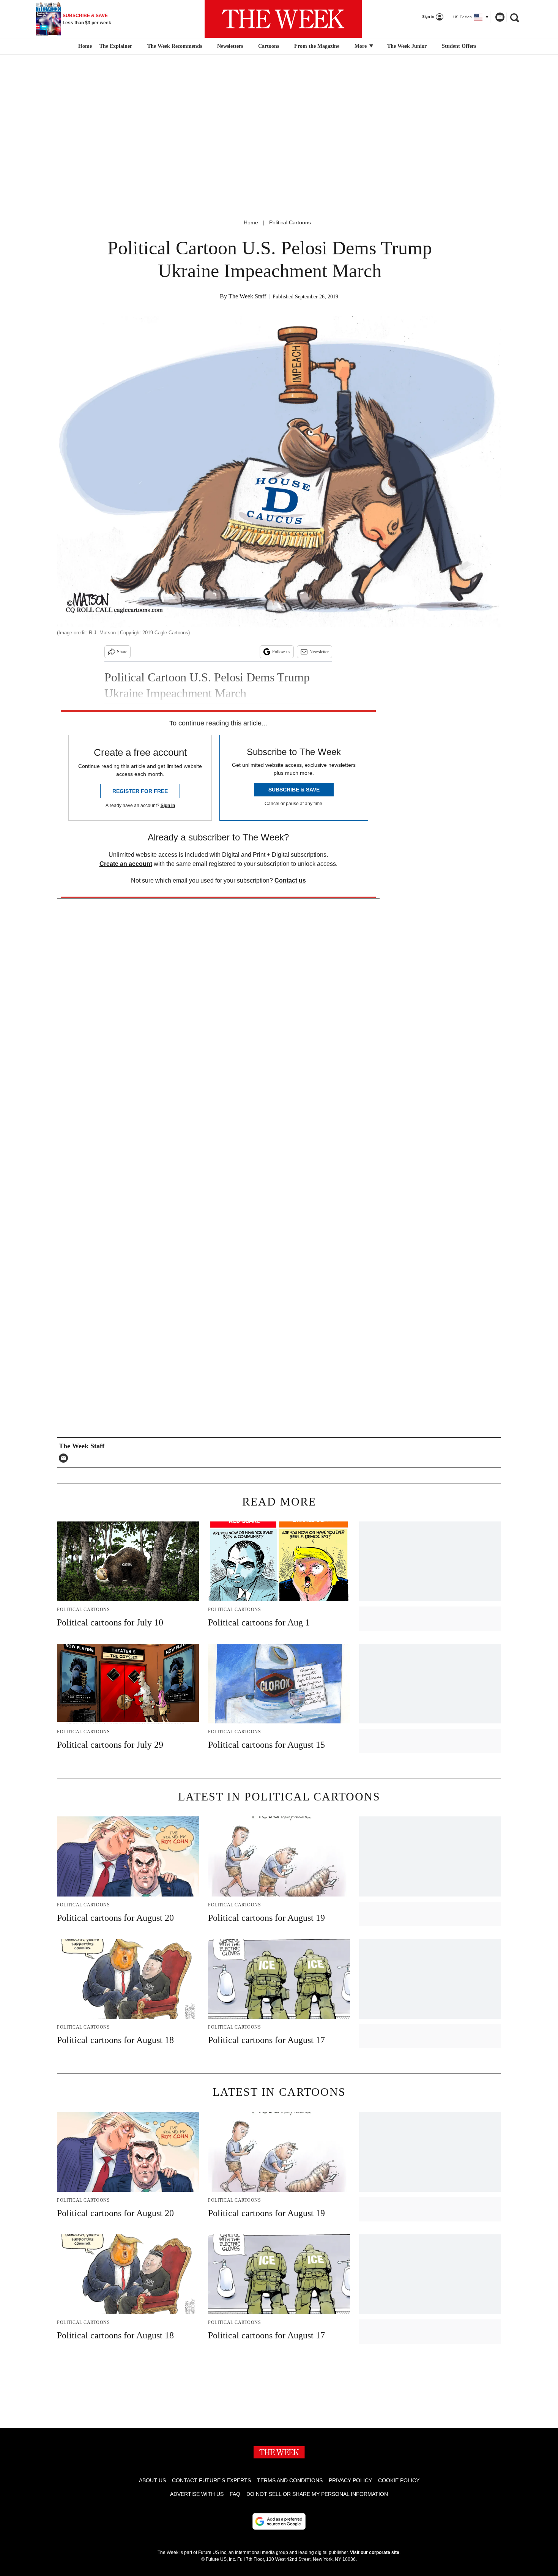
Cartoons (269, 46)
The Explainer (116, 46)
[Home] (84, 46)
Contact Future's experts (211, 2480)
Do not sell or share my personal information (317, 2494)
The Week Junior (407, 46)
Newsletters (230, 46)
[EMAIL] (65, 1458)
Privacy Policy (350, 2480)
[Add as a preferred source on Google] (279, 2521)
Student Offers (459, 46)
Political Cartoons (290, 222)
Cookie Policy (399, 2480)
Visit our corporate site (375, 2552)
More (361, 46)
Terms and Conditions (290, 2480)
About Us (152, 2480)
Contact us (290, 880)
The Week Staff (247, 296)
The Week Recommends (175, 46)
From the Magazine (317, 46)
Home (251, 222)
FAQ (235, 2494)
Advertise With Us (197, 2494)
